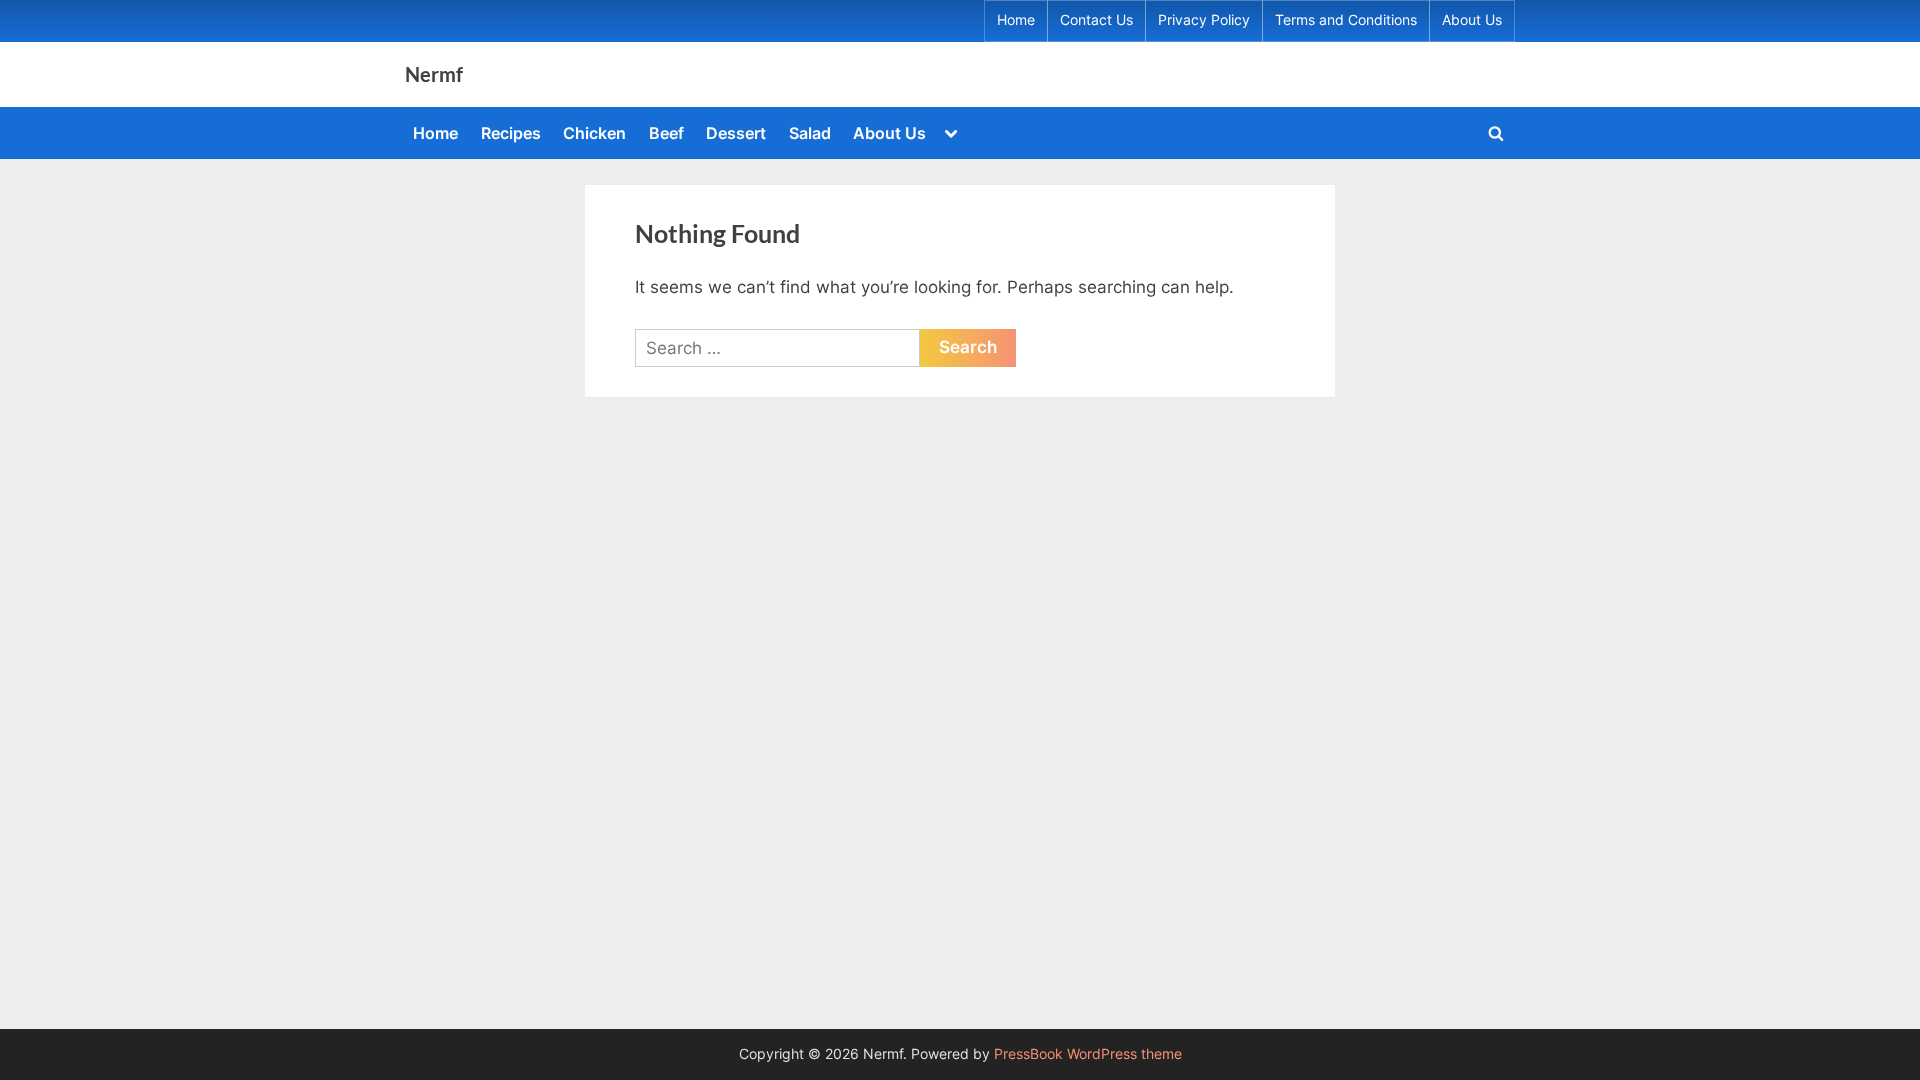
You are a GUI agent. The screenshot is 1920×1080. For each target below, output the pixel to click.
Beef (666, 133)
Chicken (594, 133)
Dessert (736, 133)
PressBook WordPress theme (1088, 1054)
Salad (810, 133)
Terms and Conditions (1346, 20)
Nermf (434, 74)
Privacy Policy (1204, 20)
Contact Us (1096, 20)
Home (1016, 20)
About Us (1472, 20)
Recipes (511, 133)
